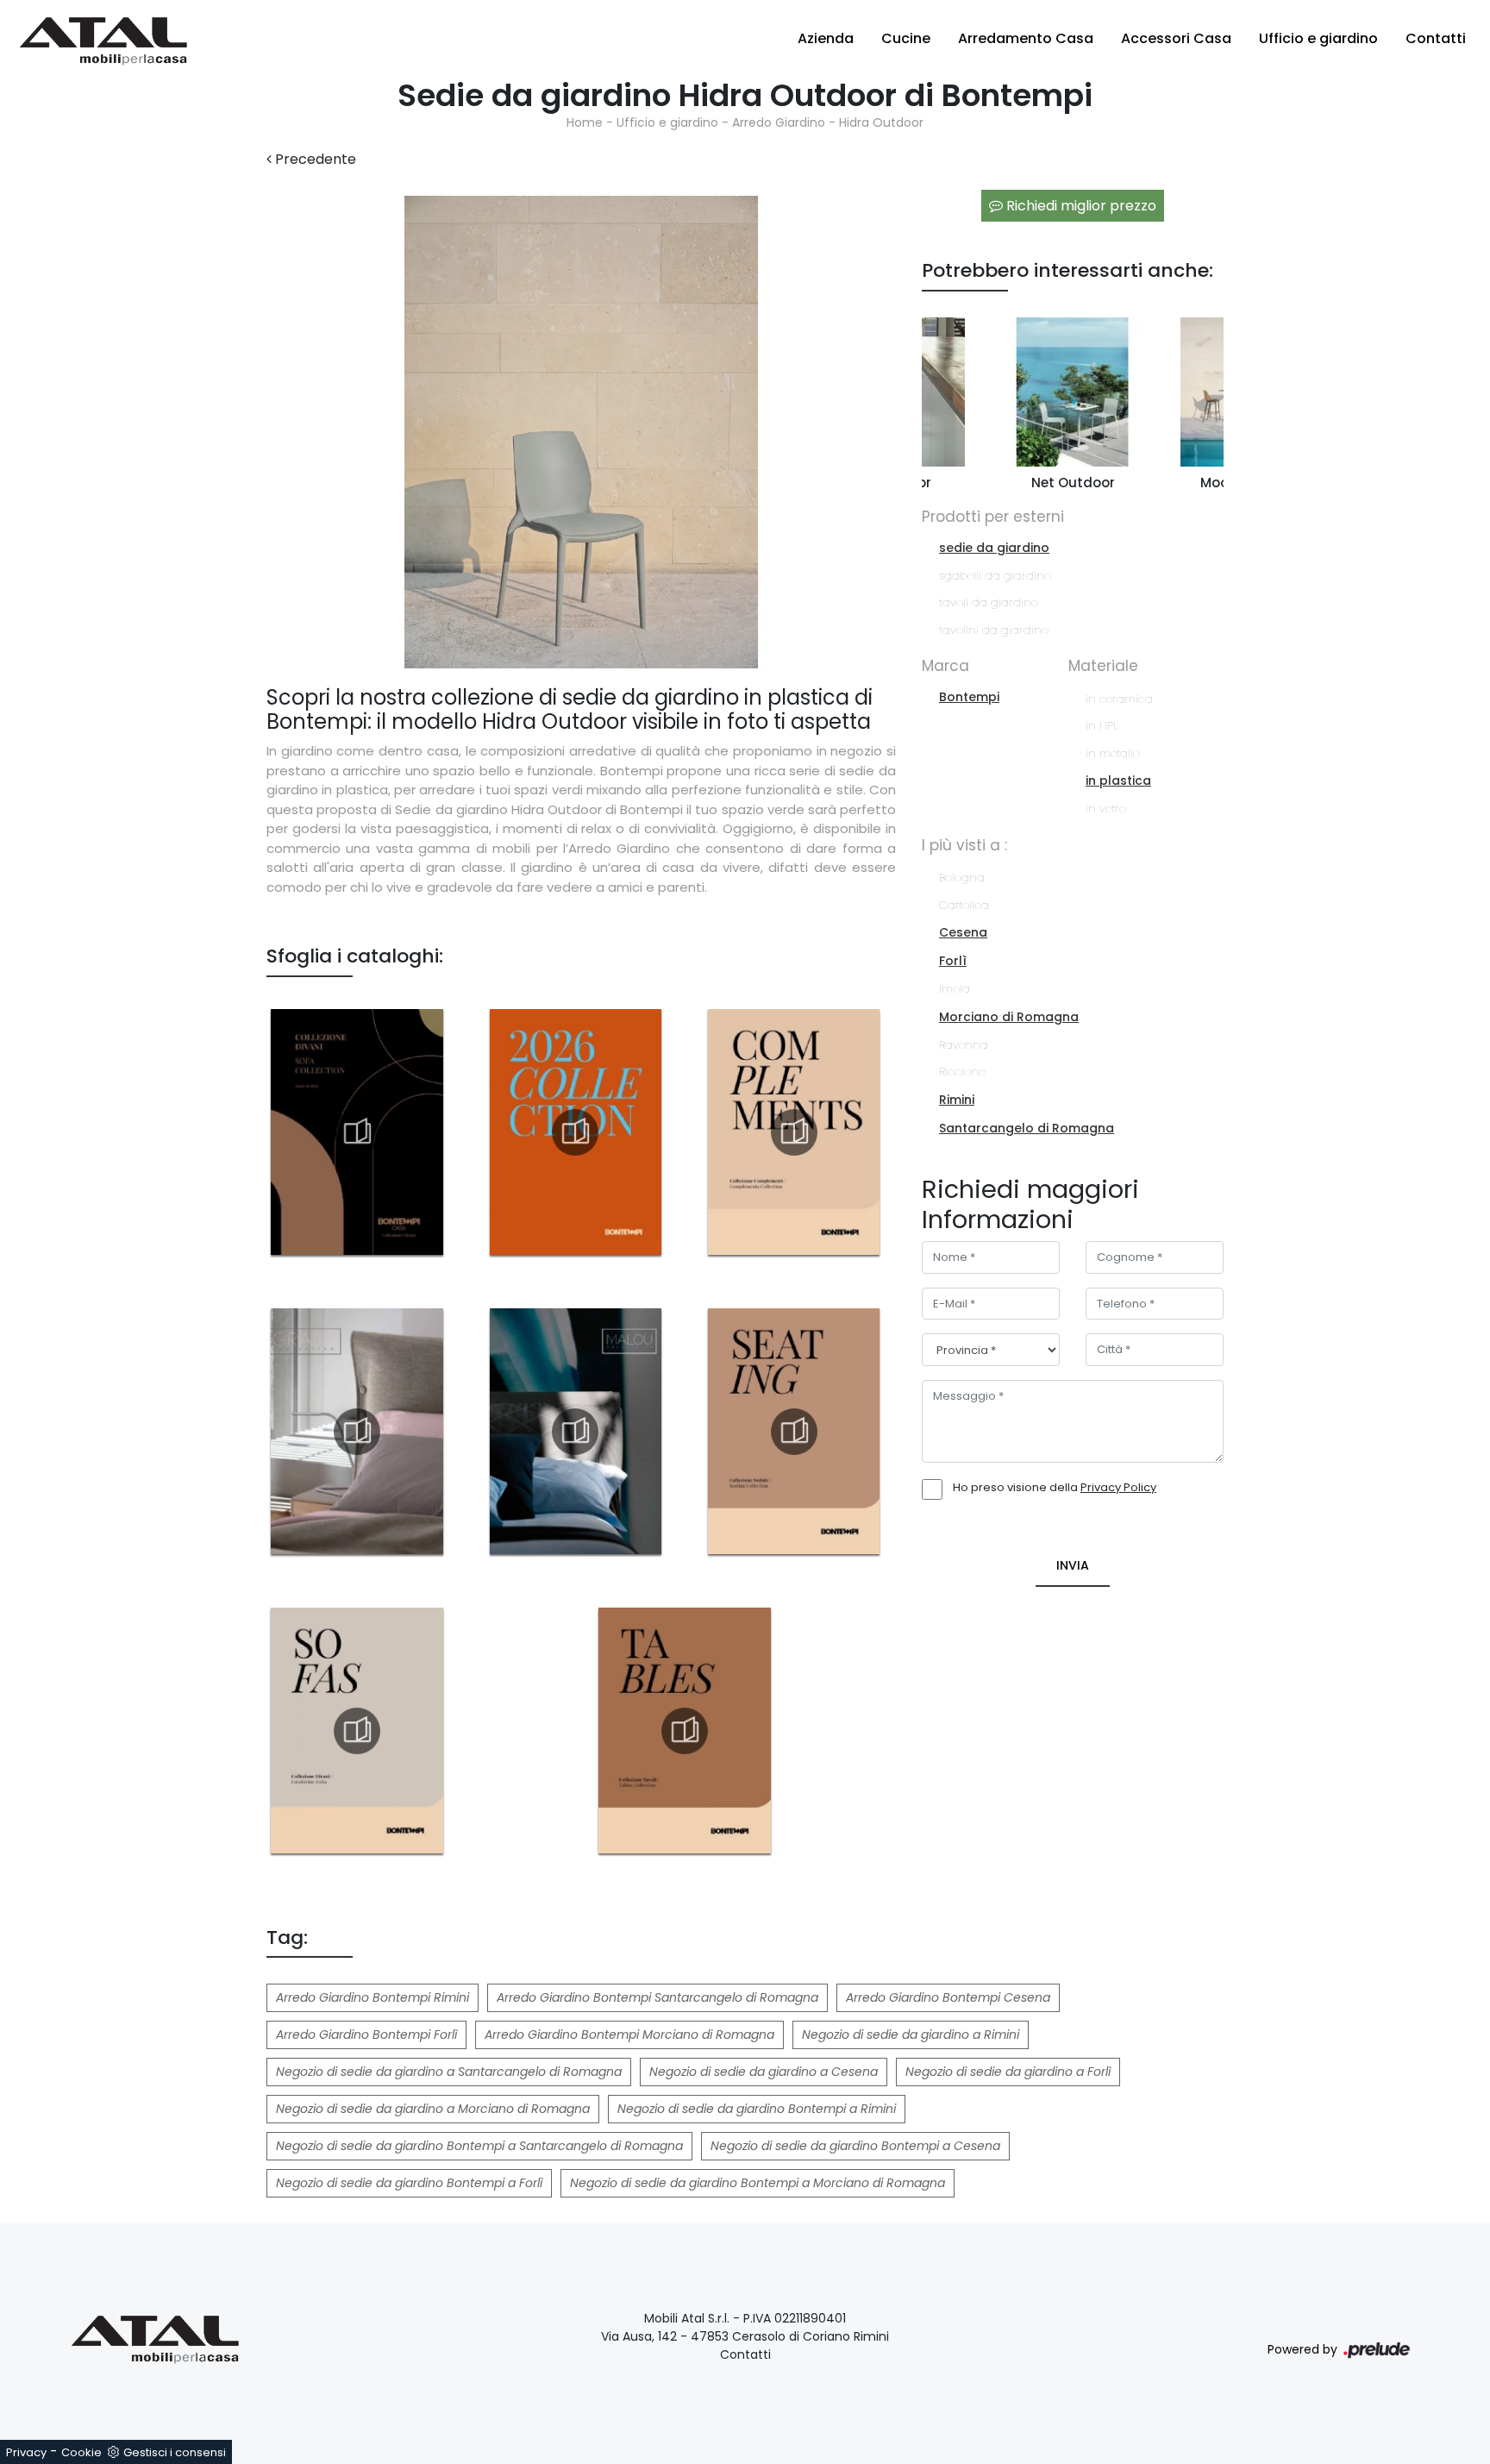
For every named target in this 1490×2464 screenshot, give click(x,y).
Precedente (314, 159)
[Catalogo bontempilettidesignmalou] (575, 1432)
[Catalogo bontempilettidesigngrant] (357, 1432)
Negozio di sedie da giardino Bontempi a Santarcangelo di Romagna (479, 2146)
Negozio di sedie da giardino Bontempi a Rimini (757, 2109)
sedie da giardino (994, 548)
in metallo (1113, 753)
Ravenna (964, 1045)
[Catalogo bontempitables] (685, 1731)
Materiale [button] (1103, 666)
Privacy (26, 2452)
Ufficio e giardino (1318, 38)
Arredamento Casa (1026, 38)
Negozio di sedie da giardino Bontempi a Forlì (409, 2183)
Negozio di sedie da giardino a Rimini (911, 2035)
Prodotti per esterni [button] (993, 517)
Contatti (1436, 38)
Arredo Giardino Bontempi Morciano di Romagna (629, 2035)
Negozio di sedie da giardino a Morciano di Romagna (433, 2109)
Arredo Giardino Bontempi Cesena (948, 1997)
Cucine (906, 38)
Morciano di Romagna (1009, 1017)
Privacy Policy (1118, 1487)
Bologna (962, 878)
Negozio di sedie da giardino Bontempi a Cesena (855, 2146)
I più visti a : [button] (964, 845)
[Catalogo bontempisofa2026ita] (357, 1731)
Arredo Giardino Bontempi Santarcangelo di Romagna (657, 1997)
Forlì (953, 961)
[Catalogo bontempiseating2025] (794, 1432)
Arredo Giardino (779, 122)
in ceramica (1119, 699)
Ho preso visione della (1055, 1487)
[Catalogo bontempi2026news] (575, 1132)
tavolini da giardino (994, 630)
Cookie (81, 2452)
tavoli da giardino (989, 602)
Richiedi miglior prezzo (1080, 206)
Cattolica (964, 905)
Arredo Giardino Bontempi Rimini (372, 1997)
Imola (955, 989)
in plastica (1118, 781)
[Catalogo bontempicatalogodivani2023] (357, 1132)
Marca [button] (945, 666)
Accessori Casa (1176, 38)
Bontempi (969, 697)
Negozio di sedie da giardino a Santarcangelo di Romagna (449, 2072)
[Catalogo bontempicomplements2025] (794, 1132)
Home (585, 122)
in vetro (1106, 809)
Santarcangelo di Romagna (1027, 1128)
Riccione (962, 1072)
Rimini (957, 1100)
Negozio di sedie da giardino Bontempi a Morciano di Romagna (758, 2183)
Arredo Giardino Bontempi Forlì (366, 2035)
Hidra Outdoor (881, 122)
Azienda (826, 38)
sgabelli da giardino (995, 576)
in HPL (1102, 726)
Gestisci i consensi (175, 2452)
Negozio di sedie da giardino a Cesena (764, 2072)
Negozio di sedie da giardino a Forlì (1008, 2072)
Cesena (963, 932)
